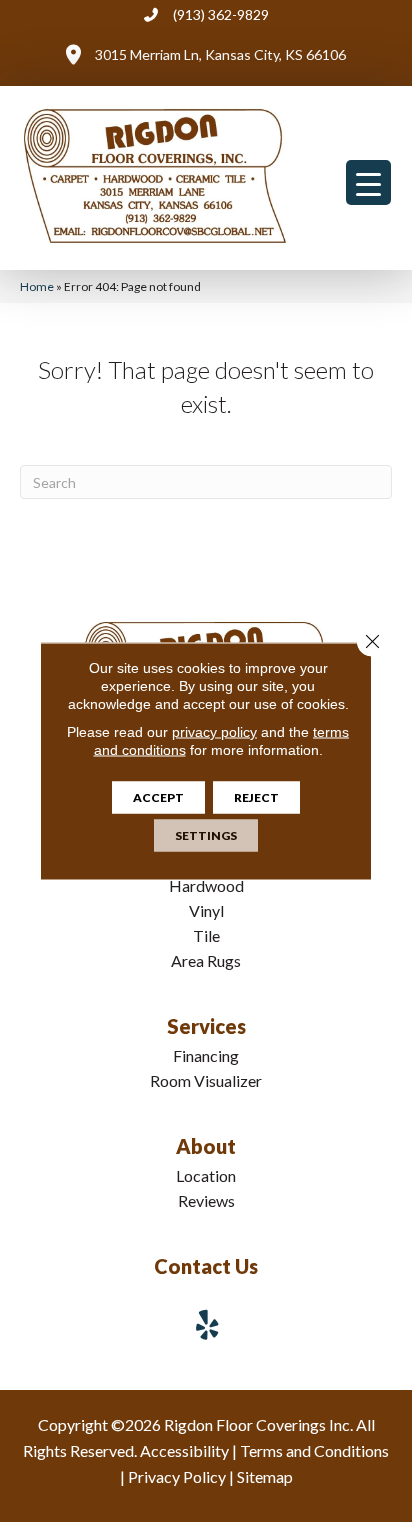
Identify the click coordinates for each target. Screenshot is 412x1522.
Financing (206, 1055)
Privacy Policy (177, 1476)
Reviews (206, 1200)
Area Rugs (206, 960)
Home (37, 286)
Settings (206, 835)
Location (206, 1175)
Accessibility (184, 1450)
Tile (206, 935)
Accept (158, 797)
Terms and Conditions (314, 1450)
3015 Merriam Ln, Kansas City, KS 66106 (220, 54)
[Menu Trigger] (368, 182)
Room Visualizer (206, 1080)
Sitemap (265, 1476)
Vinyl (206, 910)
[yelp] (208, 1324)
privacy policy (214, 732)
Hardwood (206, 885)
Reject (256, 797)
